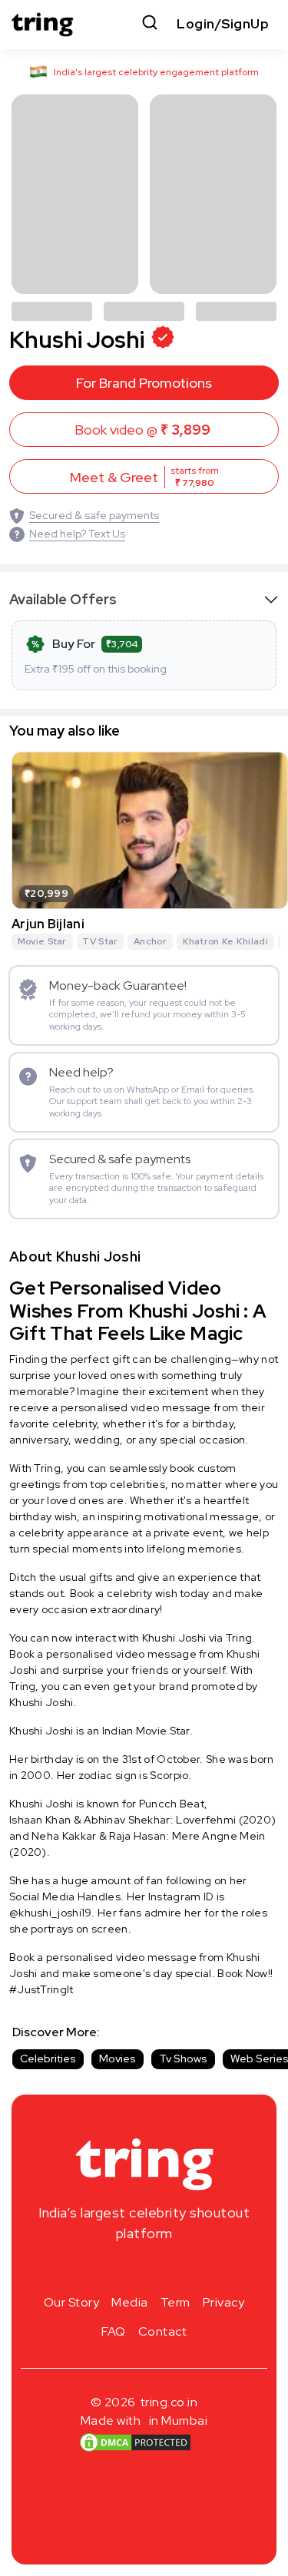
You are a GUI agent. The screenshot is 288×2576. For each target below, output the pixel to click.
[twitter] (144, 2270)
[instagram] (95, 2270)
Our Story (72, 2302)
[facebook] (120, 2270)
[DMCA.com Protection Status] (135, 2442)
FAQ (114, 2331)
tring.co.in (169, 2402)
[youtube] (169, 2270)
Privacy (224, 2302)
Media (130, 2302)
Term (175, 2302)
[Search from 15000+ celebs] (150, 24)
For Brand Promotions (144, 383)
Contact (163, 2331)
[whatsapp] (194, 2270)
